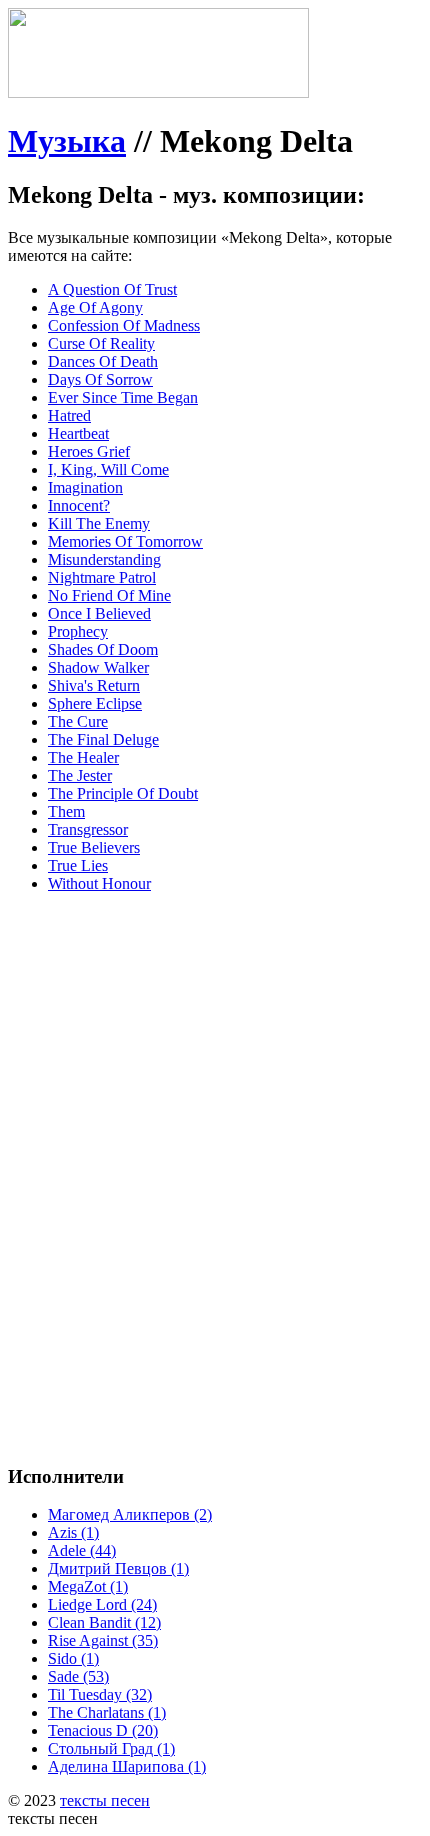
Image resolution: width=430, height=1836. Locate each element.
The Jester (80, 775)
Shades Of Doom (103, 649)
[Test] (158, 92)
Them (66, 811)
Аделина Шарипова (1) (127, 1766)
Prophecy (78, 631)
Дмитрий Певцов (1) (118, 1568)
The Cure (78, 721)
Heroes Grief (89, 451)
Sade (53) (78, 1676)
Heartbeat (78, 433)
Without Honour (99, 883)
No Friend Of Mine (109, 595)
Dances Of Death (103, 361)
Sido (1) (73, 1658)
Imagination (85, 487)
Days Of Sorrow (100, 379)
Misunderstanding (104, 559)
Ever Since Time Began (123, 397)
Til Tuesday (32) (100, 1694)
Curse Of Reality (101, 343)
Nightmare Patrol (102, 577)
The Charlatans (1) (107, 1712)
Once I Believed (99, 613)
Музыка (67, 141)
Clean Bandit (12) (104, 1622)
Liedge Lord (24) (102, 1604)
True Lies (78, 865)
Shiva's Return (94, 685)
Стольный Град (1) (111, 1748)
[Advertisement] (215, 1124)
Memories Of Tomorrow (125, 541)
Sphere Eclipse (95, 703)
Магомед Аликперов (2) (130, 1514)
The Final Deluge (103, 739)
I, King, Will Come (108, 469)
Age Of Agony (95, 307)
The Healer (83, 757)
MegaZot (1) (88, 1586)
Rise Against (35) (103, 1640)
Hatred (69, 415)
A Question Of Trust (112, 289)
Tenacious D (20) (103, 1730)
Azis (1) (73, 1532)
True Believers (94, 847)
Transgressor (88, 829)
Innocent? (79, 505)
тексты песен (105, 1800)
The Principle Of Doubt (123, 793)
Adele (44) (82, 1550)
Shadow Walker (98, 667)
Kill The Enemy (99, 523)
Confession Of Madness (124, 325)
